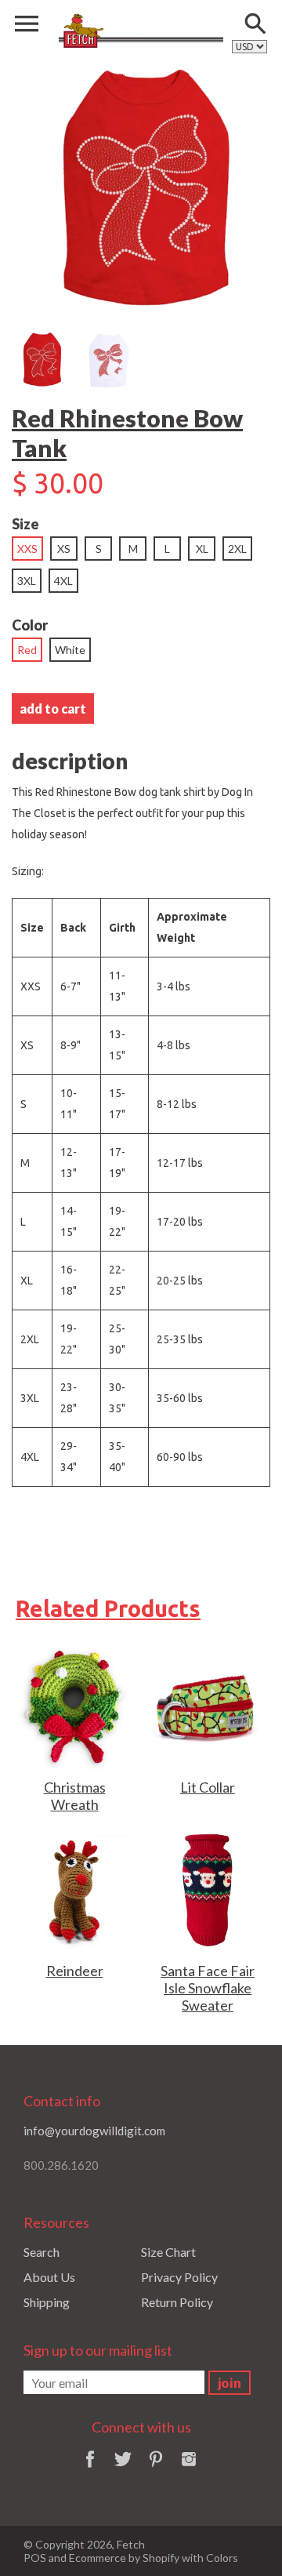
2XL (237, 549)
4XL (63, 581)
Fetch (131, 2544)
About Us (49, 2277)
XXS (27, 549)
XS (64, 549)
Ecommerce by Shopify (124, 2558)
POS (35, 2558)
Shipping (47, 2302)
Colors (222, 2558)
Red (27, 650)
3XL (27, 581)
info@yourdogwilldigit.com (94, 2131)
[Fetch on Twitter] (123, 2469)
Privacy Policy (179, 2277)
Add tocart (53, 708)
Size (25, 524)
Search (42, 2252)
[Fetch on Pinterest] (156, 2469)
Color (30, 625)
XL (202, 549)
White (70, 650)
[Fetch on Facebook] (90, 2469)
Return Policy (177, 2302)
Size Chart (168, 2252)
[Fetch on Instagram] (189, 2469)
